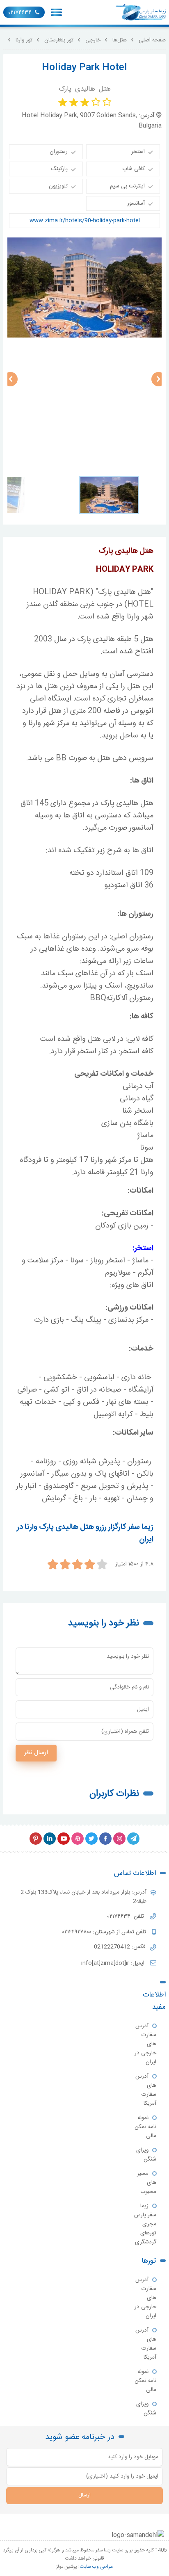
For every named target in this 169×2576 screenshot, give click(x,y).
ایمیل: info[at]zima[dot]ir (114, 1963)
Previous (10, 379)
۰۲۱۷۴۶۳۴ (20, 13)
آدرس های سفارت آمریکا (146, 2090)
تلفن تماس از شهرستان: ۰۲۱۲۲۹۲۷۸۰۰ (105, 1932)
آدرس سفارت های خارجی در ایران (145, 2044)
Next (159, 379)
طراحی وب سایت (96, 2567)
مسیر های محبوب (147, 2183)
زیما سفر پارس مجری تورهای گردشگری (145, 2224)
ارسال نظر (36, 1753)
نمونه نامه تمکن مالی (145, 2127)
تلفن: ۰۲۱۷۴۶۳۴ (127, 1917)
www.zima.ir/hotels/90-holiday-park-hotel (85, 221)
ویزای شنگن (146, 2155)
